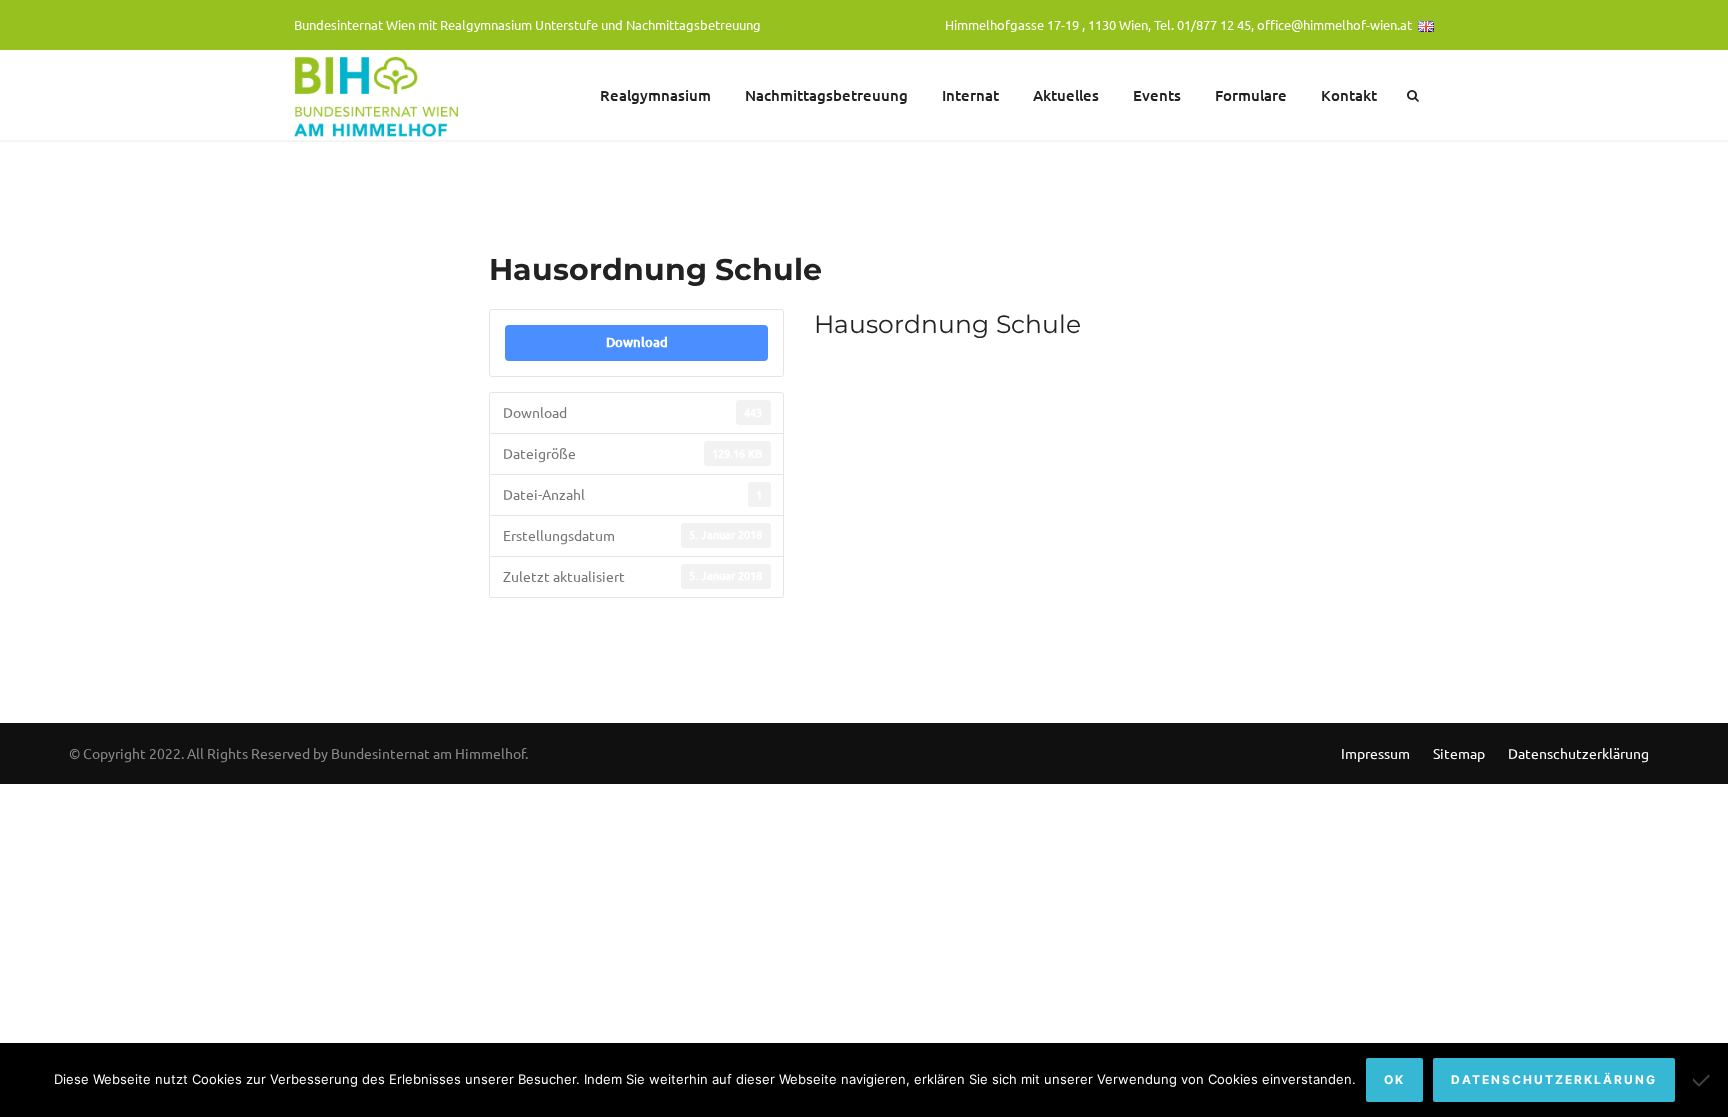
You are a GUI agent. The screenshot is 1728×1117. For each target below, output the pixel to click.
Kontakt (1349, 95)
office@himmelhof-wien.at (1334, 24)
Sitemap (1459, 753)
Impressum (1375, 753)
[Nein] (1703, 1080)
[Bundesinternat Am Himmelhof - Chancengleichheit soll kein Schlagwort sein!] (379, 95)
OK (1394, 1079)
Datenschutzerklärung (1578, 753)
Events (1157, 95)
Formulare (1251, 95)
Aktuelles (1066, 95)
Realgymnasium (655, 95)
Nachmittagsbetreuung (826, 95)
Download (637, 342)
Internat (970, 95)
